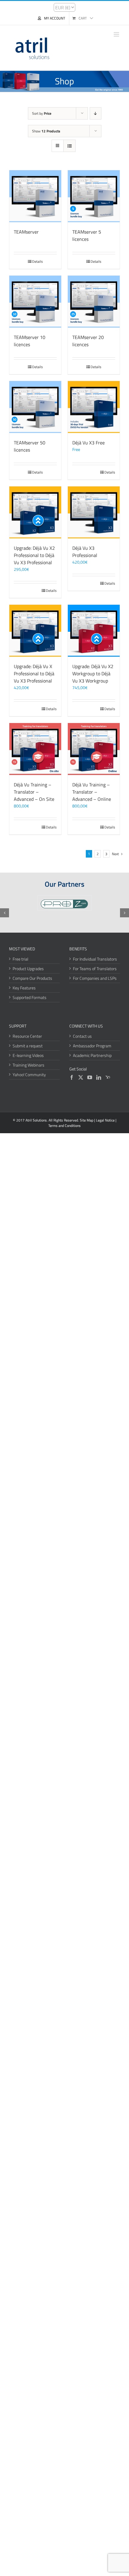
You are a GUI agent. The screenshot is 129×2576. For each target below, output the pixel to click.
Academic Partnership (92, 1055)
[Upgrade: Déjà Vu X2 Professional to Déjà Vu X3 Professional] (35, 512)
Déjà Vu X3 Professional (85, 552)
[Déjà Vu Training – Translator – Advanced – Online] (94, 749)
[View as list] (69, 146)
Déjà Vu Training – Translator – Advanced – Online (92, 792)
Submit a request (28, 1046)
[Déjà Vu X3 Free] (94, 407)
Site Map (87, 1120)
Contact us (82, 1036)
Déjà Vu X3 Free (88, 443)
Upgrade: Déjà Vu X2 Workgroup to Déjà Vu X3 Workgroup (93, 674)
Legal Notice (105, 1120)
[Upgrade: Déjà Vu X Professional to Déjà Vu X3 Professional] (35, 631)
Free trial (20, 959)
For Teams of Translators (95, 969)
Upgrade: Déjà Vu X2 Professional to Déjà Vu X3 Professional (34, 555)
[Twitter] (81, 1077)
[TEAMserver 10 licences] (35, 302)
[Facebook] (72, 1077)
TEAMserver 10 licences (30, 341)
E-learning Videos (28, 1055)
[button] (4, 913)
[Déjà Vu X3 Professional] (94, 512)
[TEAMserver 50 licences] (35, 407)
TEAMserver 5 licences (87, 235)
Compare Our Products (32, 978)
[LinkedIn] (99, 1077)
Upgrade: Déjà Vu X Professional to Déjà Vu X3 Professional (34, 674)
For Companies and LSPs (95, 978)
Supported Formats (30, 997)
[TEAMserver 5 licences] (94, 196)
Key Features (24, 988)
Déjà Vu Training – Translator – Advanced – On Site (34, 792)
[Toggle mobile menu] (117, 34)
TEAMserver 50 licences (30, 446)
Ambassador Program (92, 1046)
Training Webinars (28, 1065)
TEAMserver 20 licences (88, 341)
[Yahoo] (108, 1077)
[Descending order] (96, 113)
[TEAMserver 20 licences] (94, 302)
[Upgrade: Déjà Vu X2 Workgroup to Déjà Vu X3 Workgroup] (94, 631)
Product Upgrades (28, 969)
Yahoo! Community (29, 1075)
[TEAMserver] (35, 196)
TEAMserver (26, 232)
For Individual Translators (95, 959)
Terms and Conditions (64, 1126)
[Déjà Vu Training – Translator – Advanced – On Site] (35, 749)
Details (37, 262)
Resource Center (27, 1036)
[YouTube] (90, 1077)
